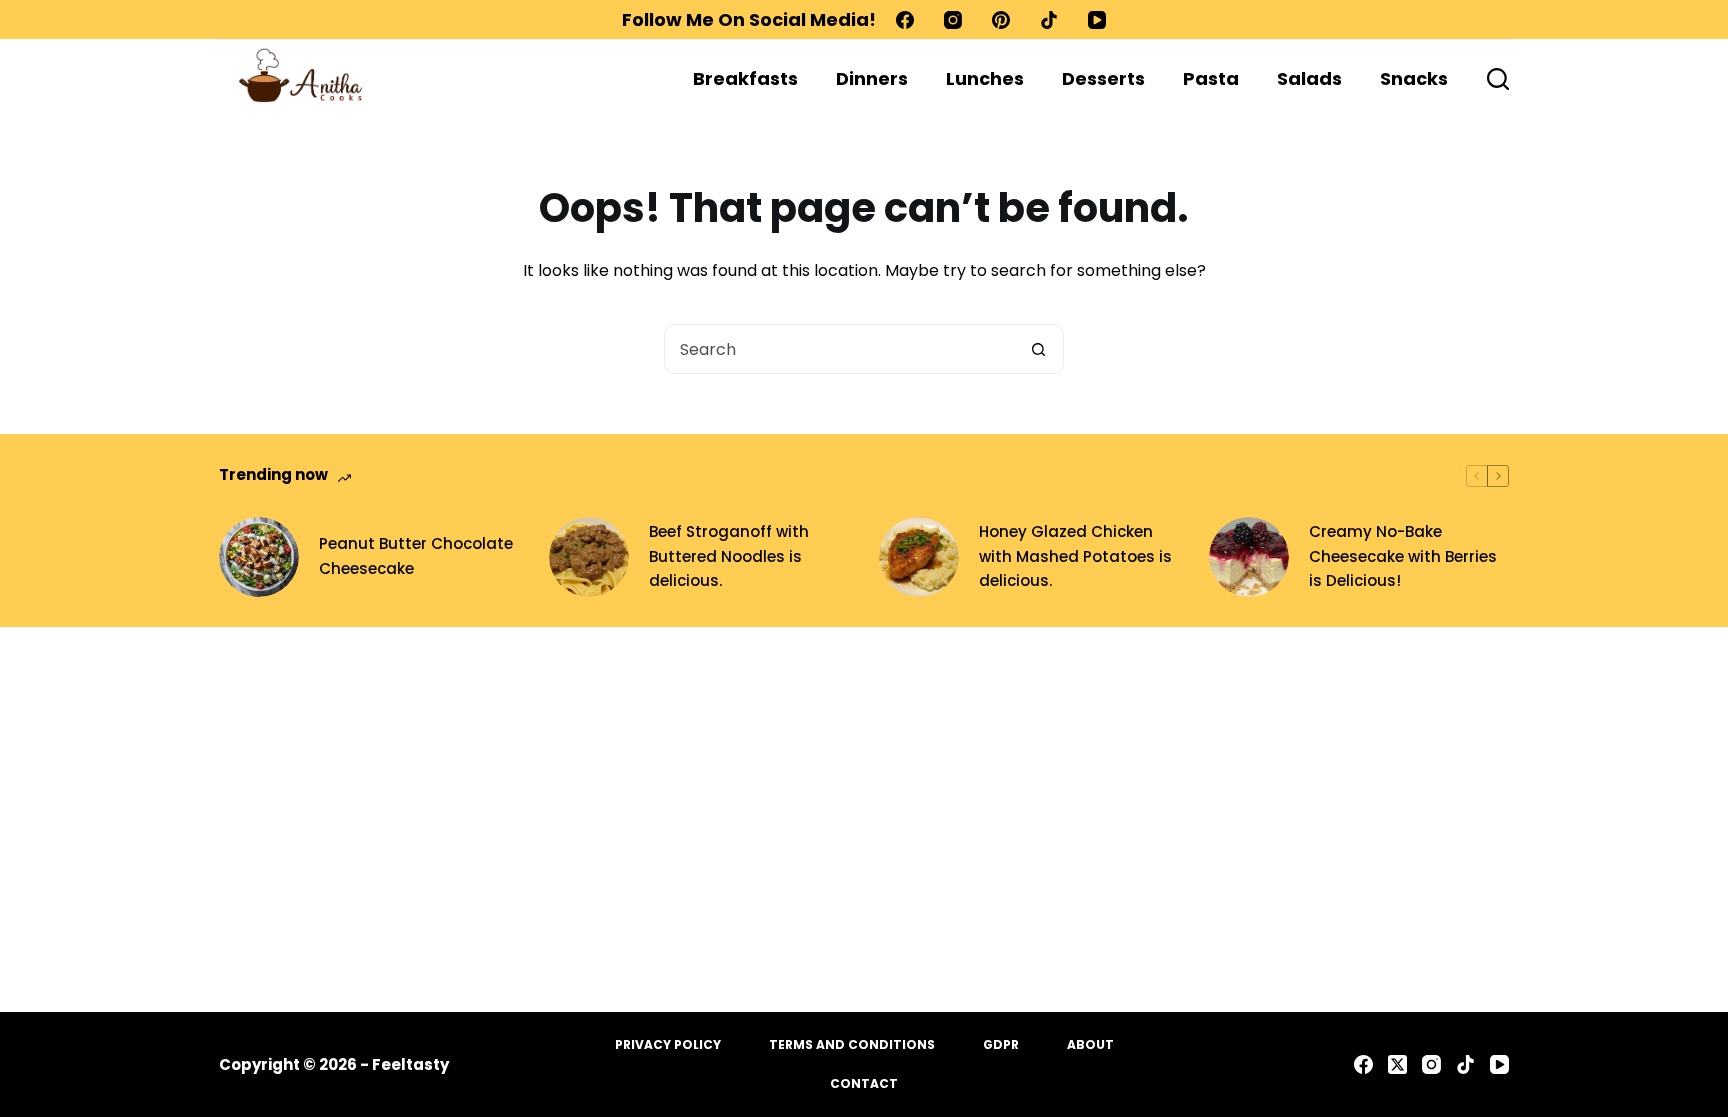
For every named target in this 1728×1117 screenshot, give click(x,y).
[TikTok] (1049, 20)
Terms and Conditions (852, 1045)
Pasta (1211, 78)
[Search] (1498, 79)
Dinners (872, 78)
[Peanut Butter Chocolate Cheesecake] (259, 557)
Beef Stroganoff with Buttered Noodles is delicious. (729, 556)
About (1090, 1045)
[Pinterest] (1001, 20)
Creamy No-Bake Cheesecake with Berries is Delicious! (1403, 556)
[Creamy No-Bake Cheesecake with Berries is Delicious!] (1249, 557)
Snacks (1414, 78)
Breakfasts (745, 78)
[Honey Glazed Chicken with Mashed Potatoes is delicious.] (919, 557)
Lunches (985, 78)
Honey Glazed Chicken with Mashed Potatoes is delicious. (1075, 556)
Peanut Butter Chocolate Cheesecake (416, 556)
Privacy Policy (668, 1045)
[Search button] (1038, 349)
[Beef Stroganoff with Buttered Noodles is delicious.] (589, 557)
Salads (1309, 78)
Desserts (1103, 78)
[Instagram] (953, 20)
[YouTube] (1097, 20)
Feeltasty (410, 1064)
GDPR (1001, 1045)
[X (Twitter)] (1397, 1064)
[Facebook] (905, 20)
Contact (864, 1084)
